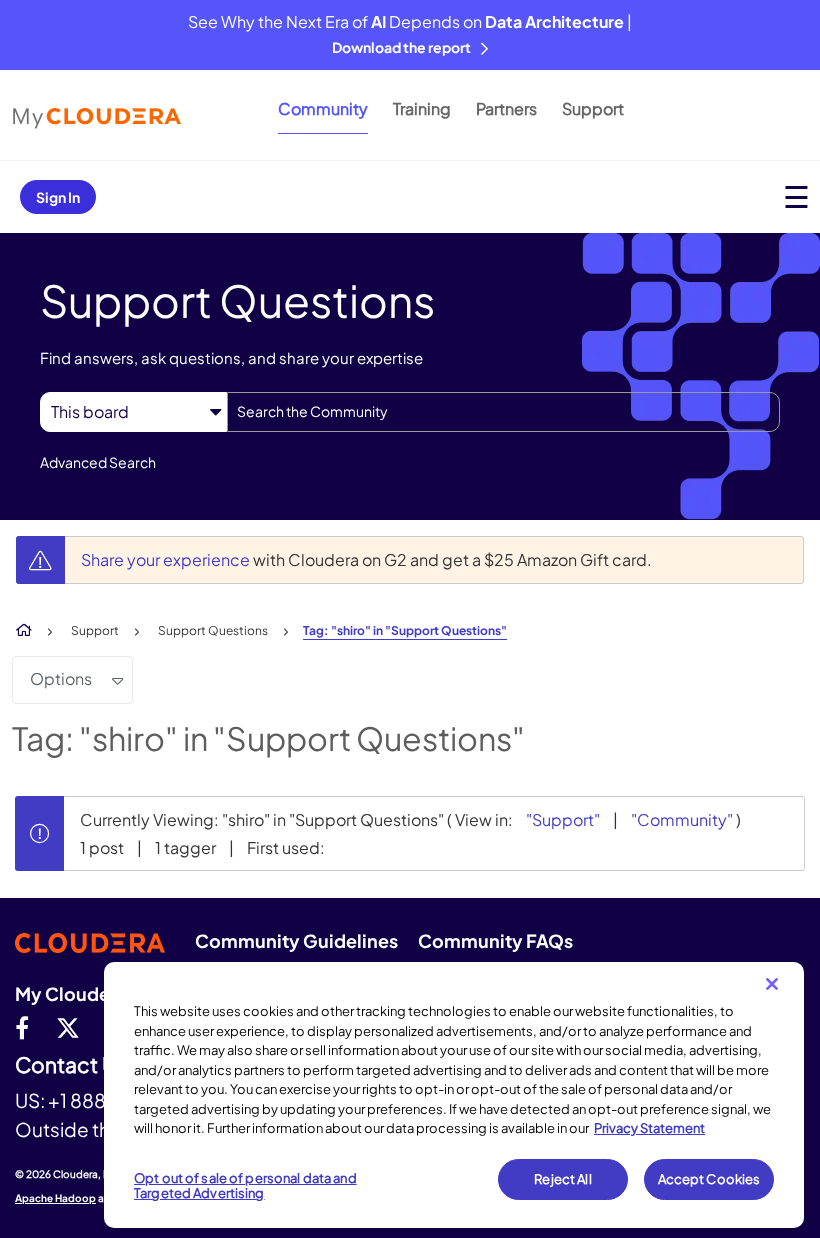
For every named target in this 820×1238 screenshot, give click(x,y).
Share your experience (167, 559)
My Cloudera (71, 993)
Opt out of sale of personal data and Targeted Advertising (245, 1186)
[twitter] (68, 1027)
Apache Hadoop (55, 1198)
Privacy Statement (649, 1128)
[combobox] (503, 412)
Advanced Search (98, 462)
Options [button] (61, 678)
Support (593, 108)
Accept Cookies (709, 1179)
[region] (454, 1095)
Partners (506, 108)
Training (422, 108)
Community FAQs (495, 940)
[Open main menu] (796, 196)
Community (323, 108)
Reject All (562, 1179)
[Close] (772, 984)
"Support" (563, 819)
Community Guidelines (296, 940)
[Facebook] (22, 1027)
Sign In (58, 197)
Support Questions (213, 630)
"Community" (682, 819)
